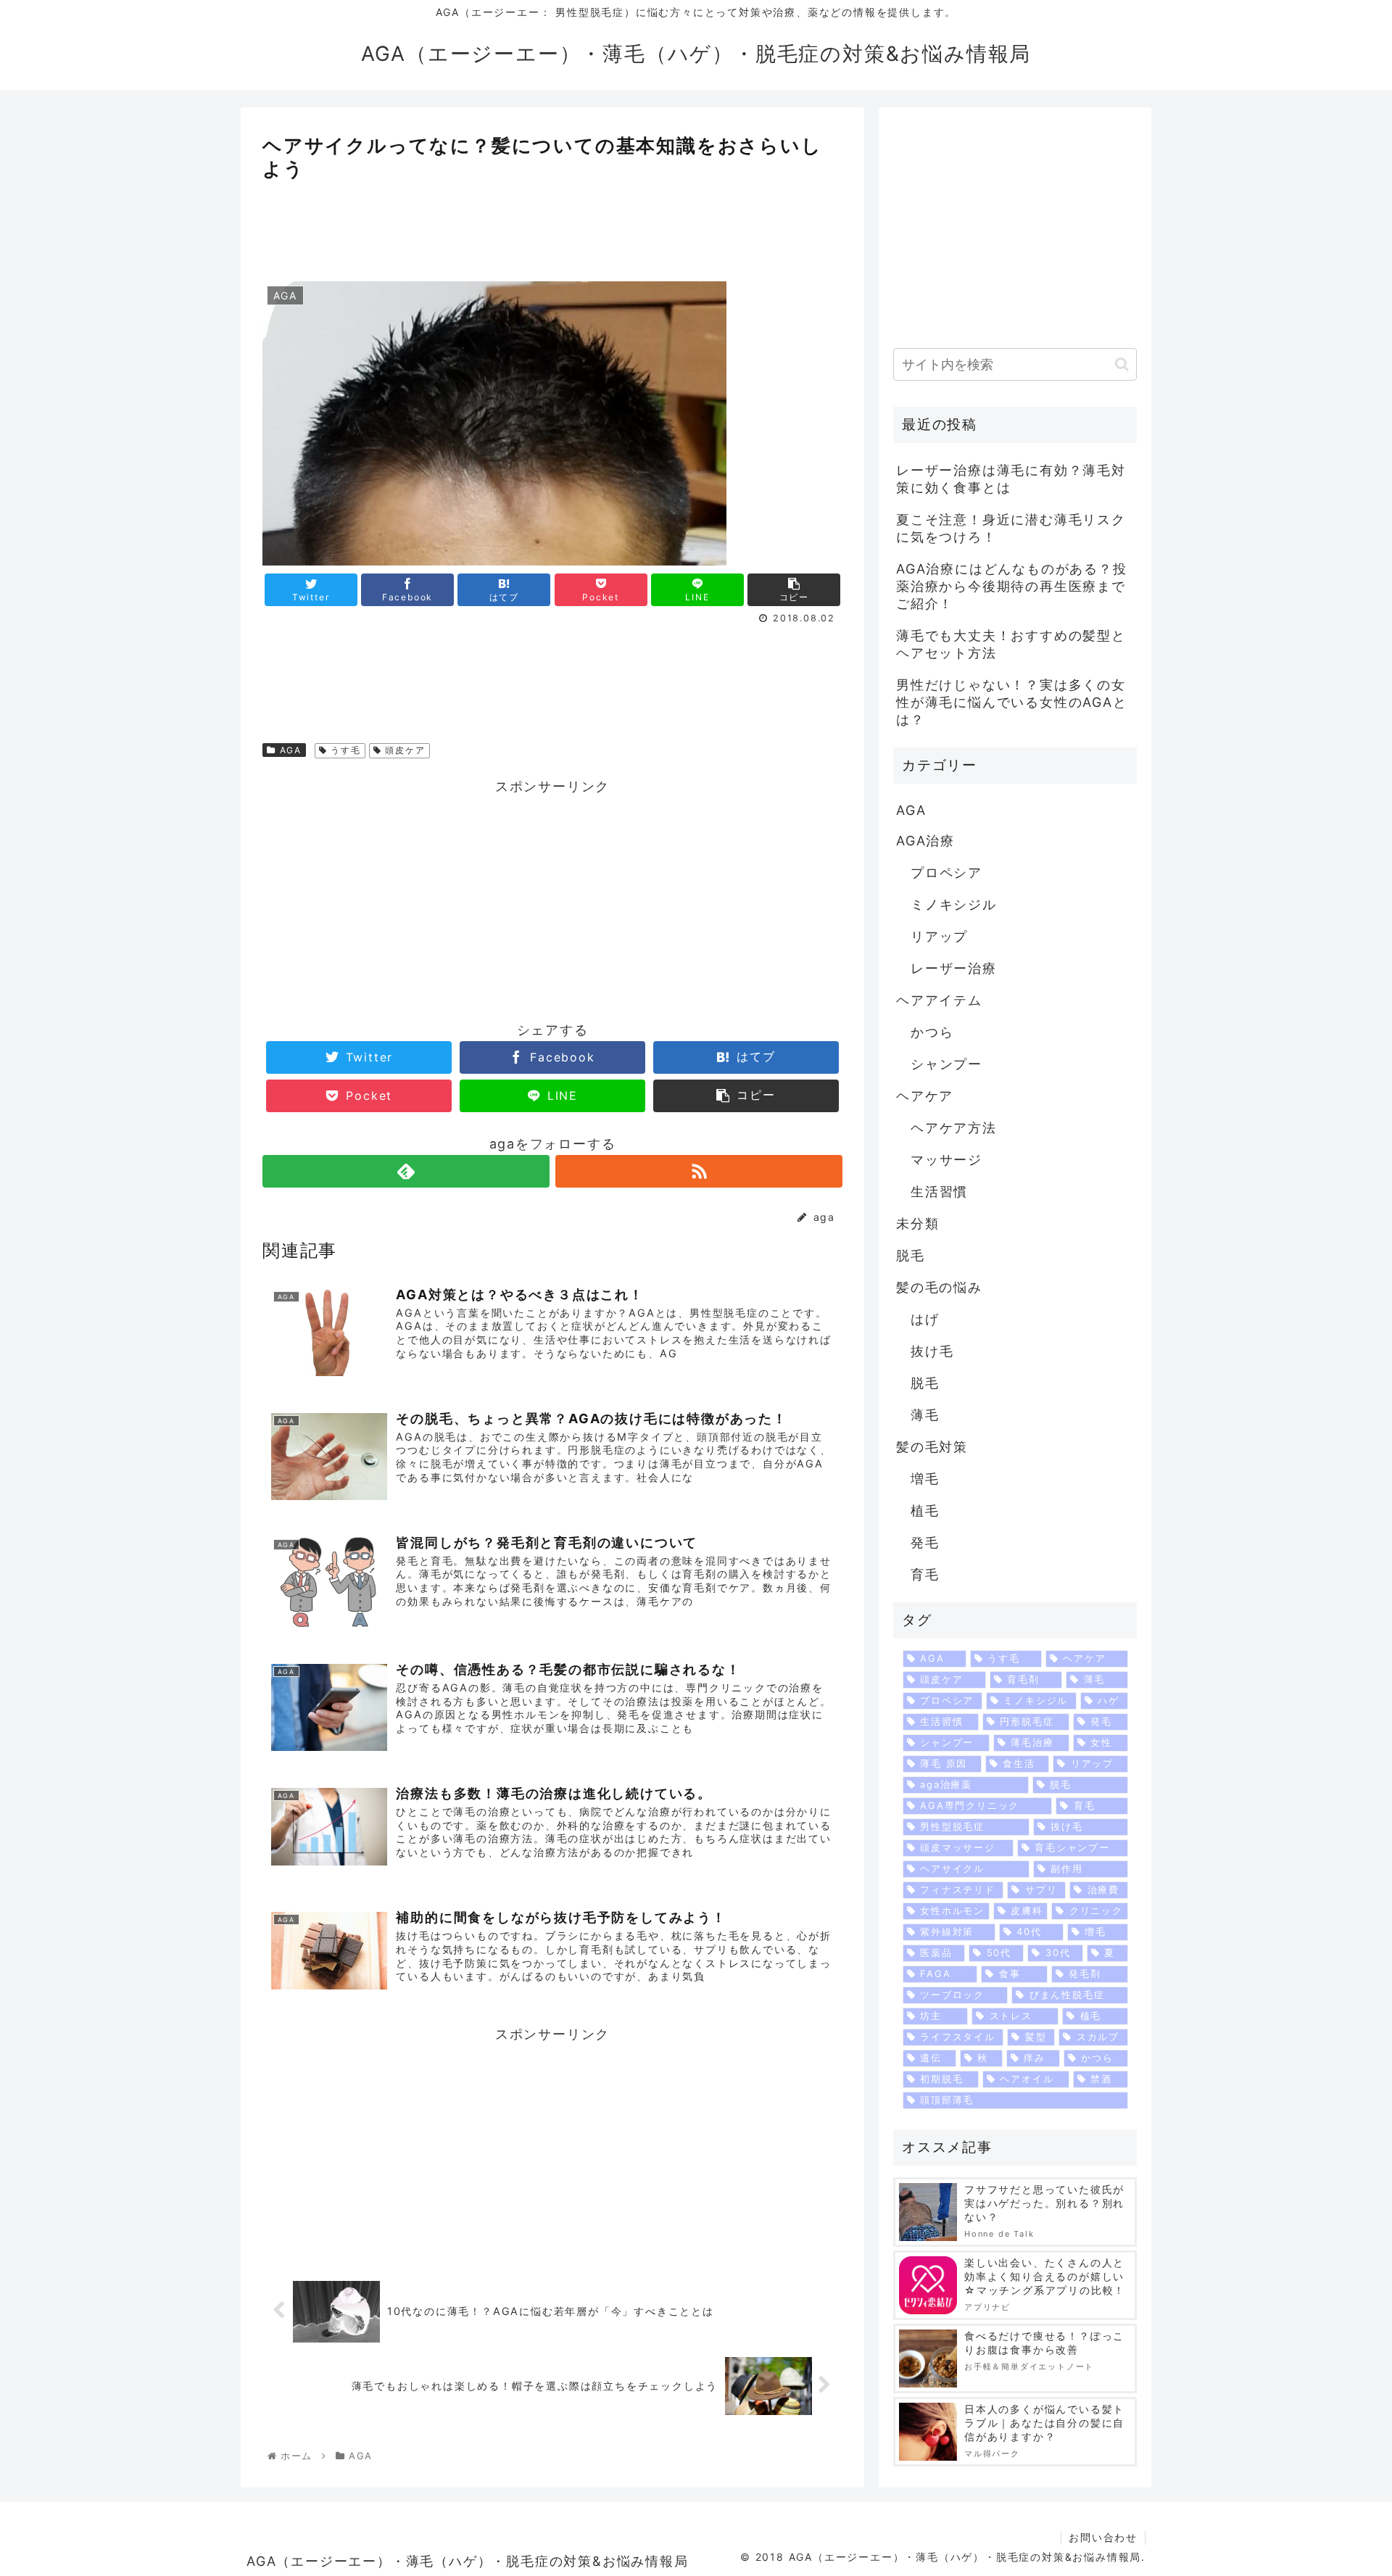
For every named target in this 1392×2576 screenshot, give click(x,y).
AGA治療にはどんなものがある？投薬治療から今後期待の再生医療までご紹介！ (1012, 586)
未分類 (917, 1223)
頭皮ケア (404, 750)
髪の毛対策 (932, 1447)
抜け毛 (932, 1351)
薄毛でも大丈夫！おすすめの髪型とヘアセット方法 (1011, 644)
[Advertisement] (552, 225)
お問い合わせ (1103, 2537)
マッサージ (946, 1160)
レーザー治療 (954, 968)
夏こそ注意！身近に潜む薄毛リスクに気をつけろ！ (1011, 528)
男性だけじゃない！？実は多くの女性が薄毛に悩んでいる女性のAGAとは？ (1012, 702)
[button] (1122, 364)
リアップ (939, 936)
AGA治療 (925, 841)
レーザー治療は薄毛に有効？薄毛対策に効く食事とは (1011, 479)
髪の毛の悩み (939, 1287)
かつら (932, 1032)
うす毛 (344, 750)
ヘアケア (925, 1096)
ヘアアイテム (939, 1000)
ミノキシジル (954, 904)
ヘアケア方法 (954, 1128)
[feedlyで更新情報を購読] (406, 1171)
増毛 (925, 1479)
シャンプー (946, 1064)
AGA (289, 750)
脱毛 (911, 1255)
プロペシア (946, 873)
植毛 (925, 1511)
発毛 (925, 1542)
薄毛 (925, 1415)
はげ (925, 1319)
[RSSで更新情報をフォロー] (699, 1171)
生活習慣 (939, 1192)
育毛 (925, 1574)
